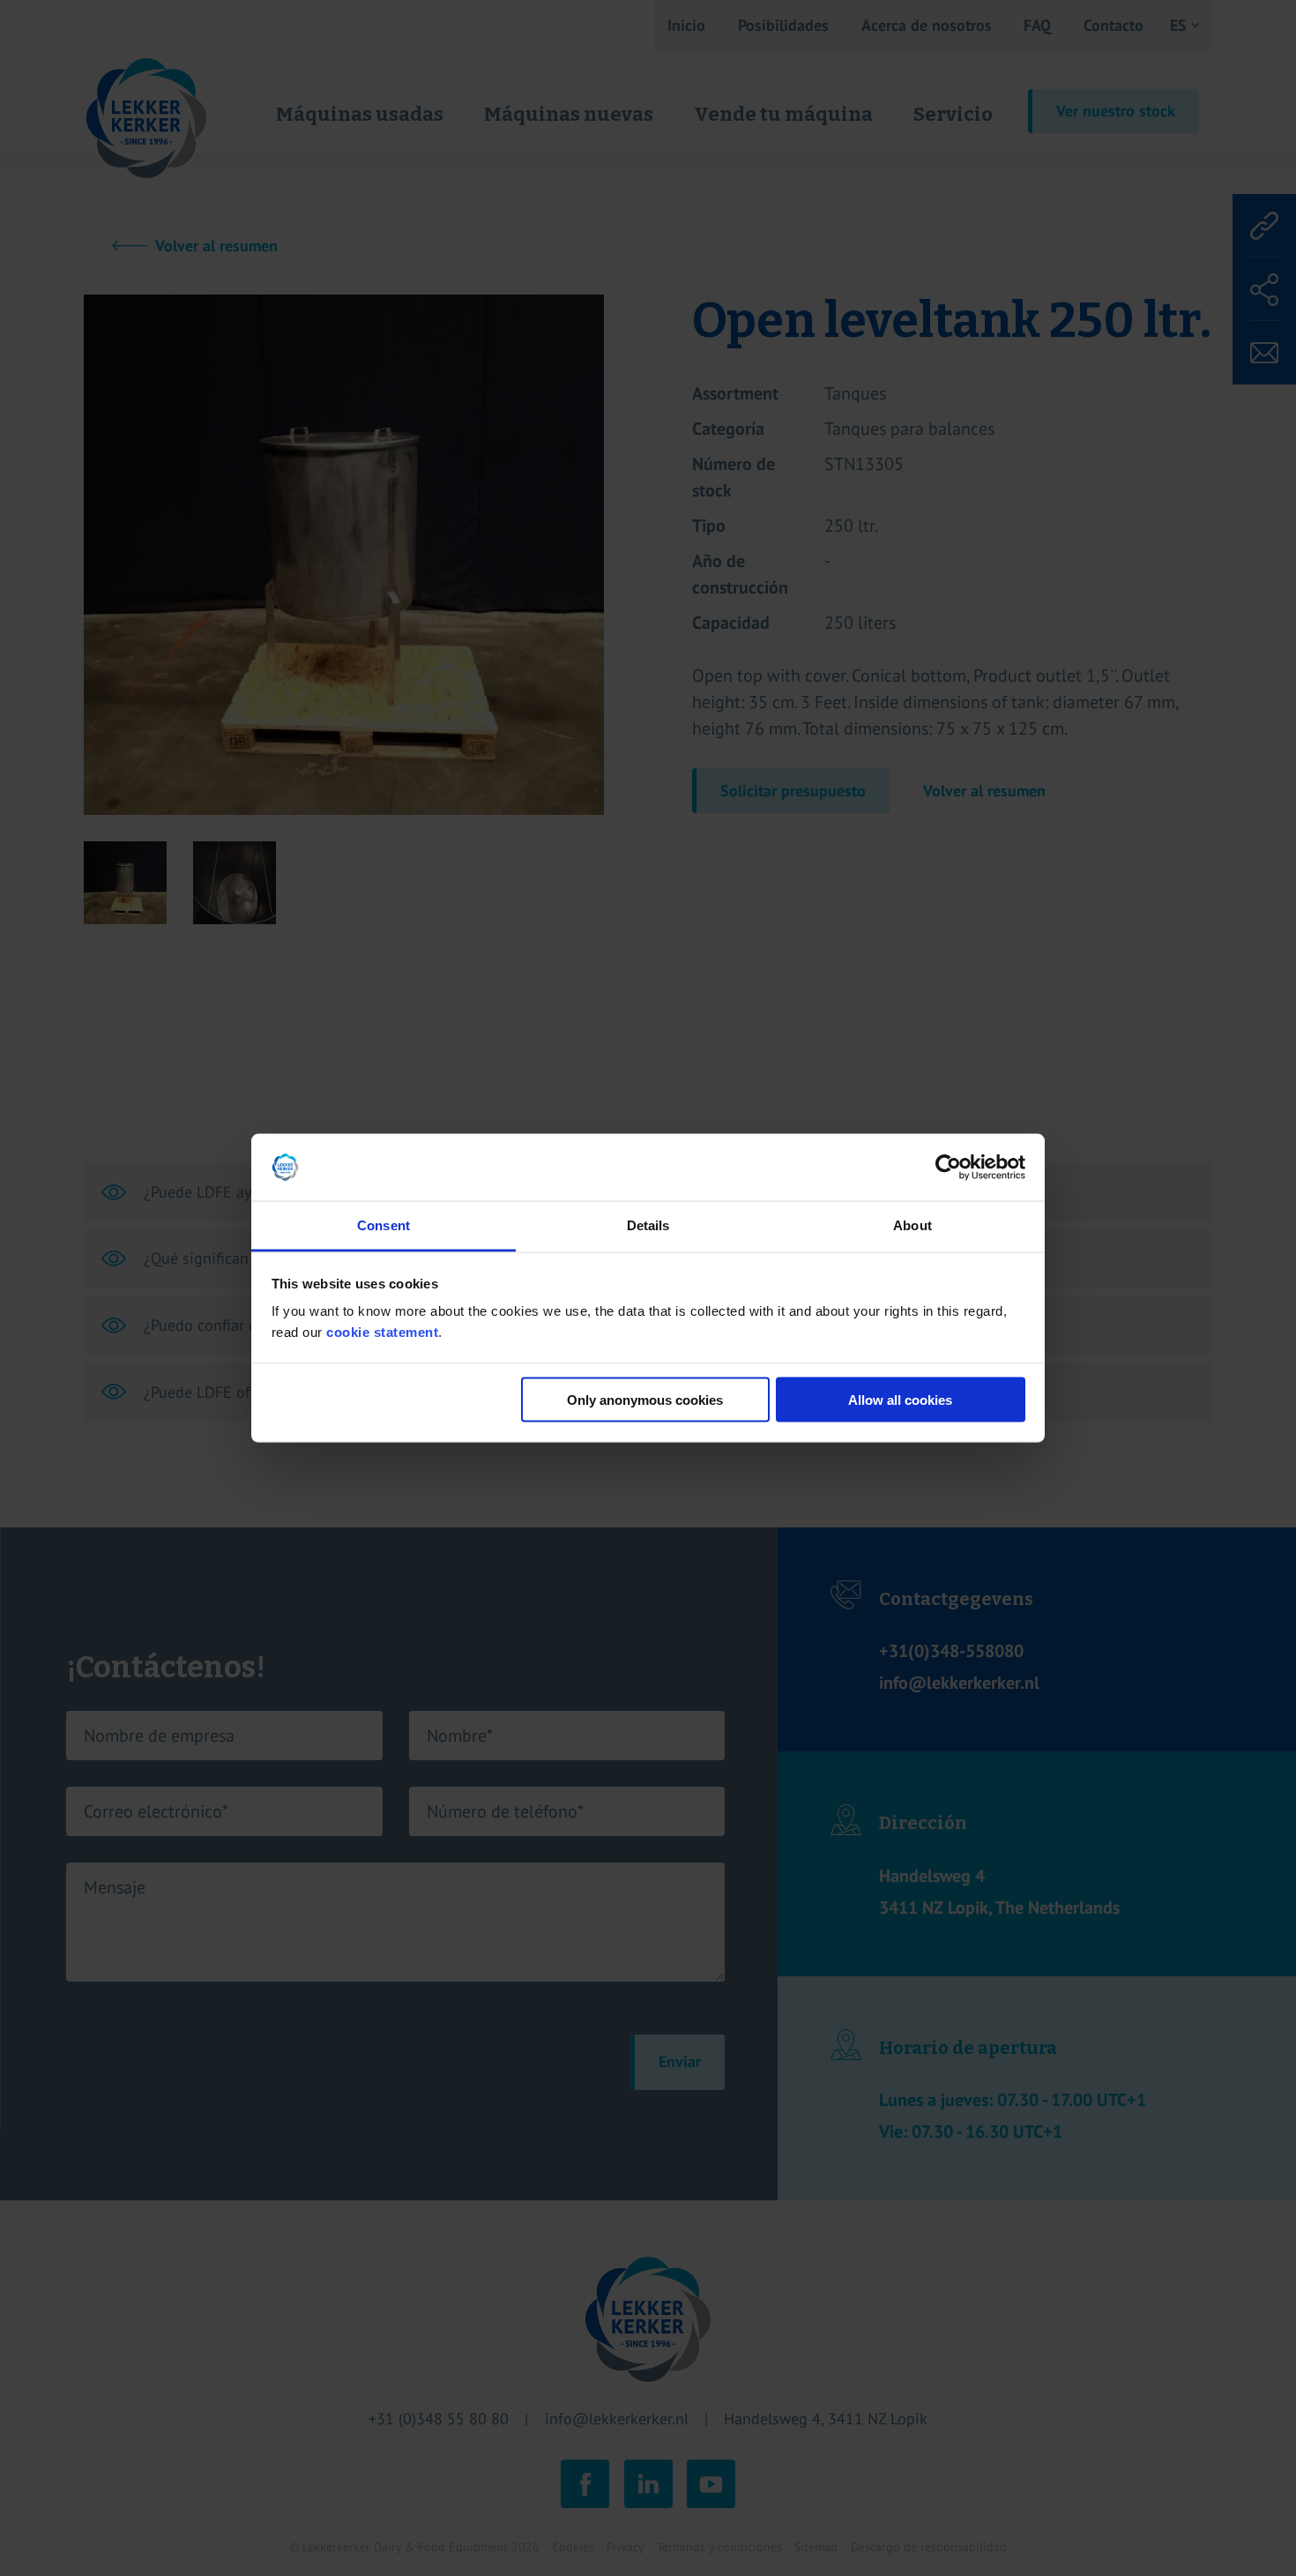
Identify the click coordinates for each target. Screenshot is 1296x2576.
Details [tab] (648, 1225)
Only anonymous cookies (645, 1399)
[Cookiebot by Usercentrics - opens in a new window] (948, 1168)
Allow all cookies (900, 1399)
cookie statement (382, 1332)
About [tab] (912, 1225)
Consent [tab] (384, 1225)
